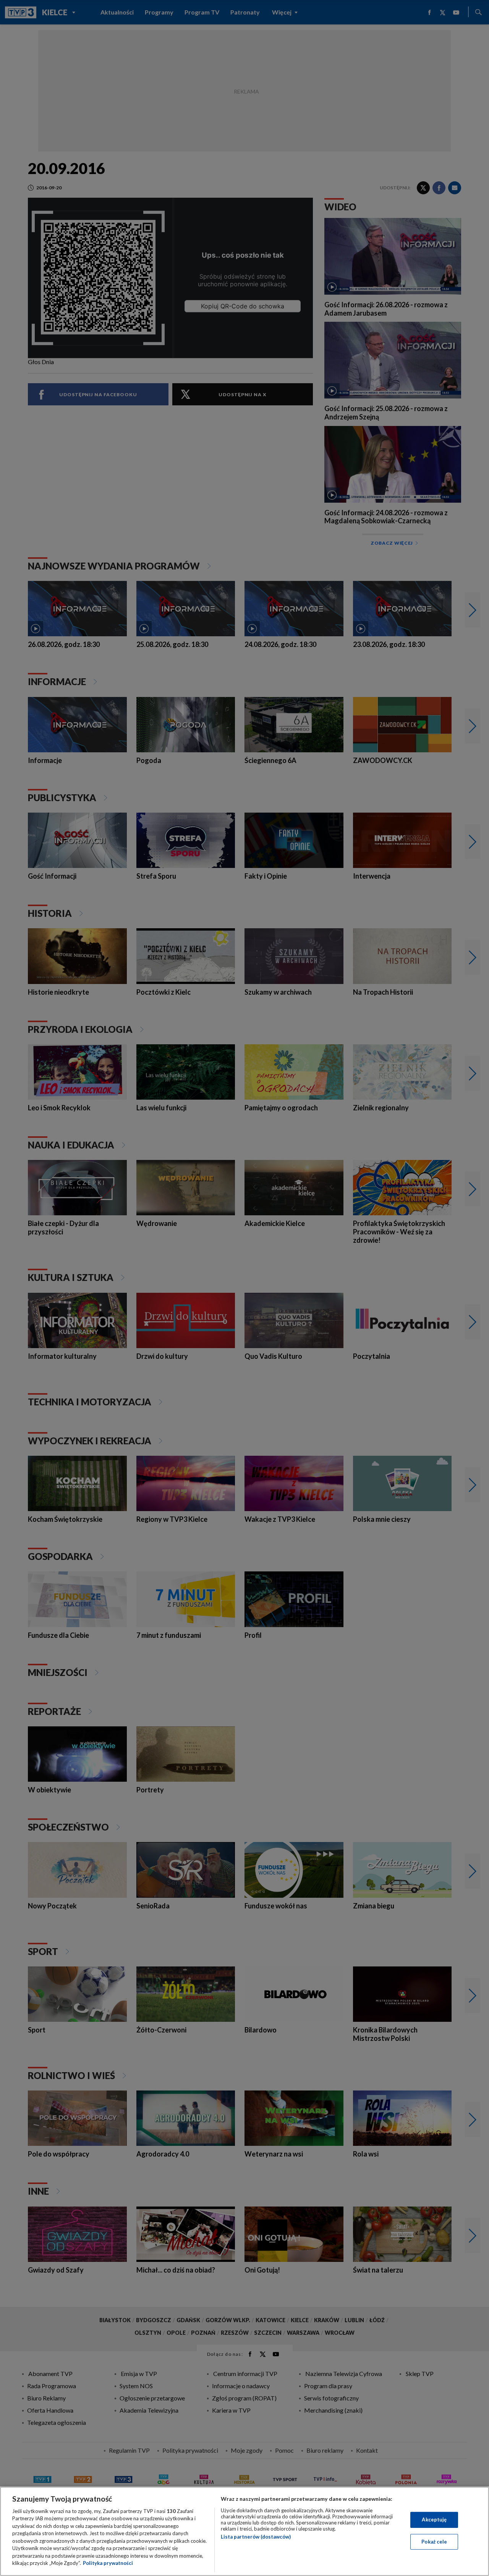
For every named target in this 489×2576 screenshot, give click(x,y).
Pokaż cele (434, 2541)
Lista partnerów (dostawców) (256, 2537)
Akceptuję (434, 2520)
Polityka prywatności (108, 2563)
